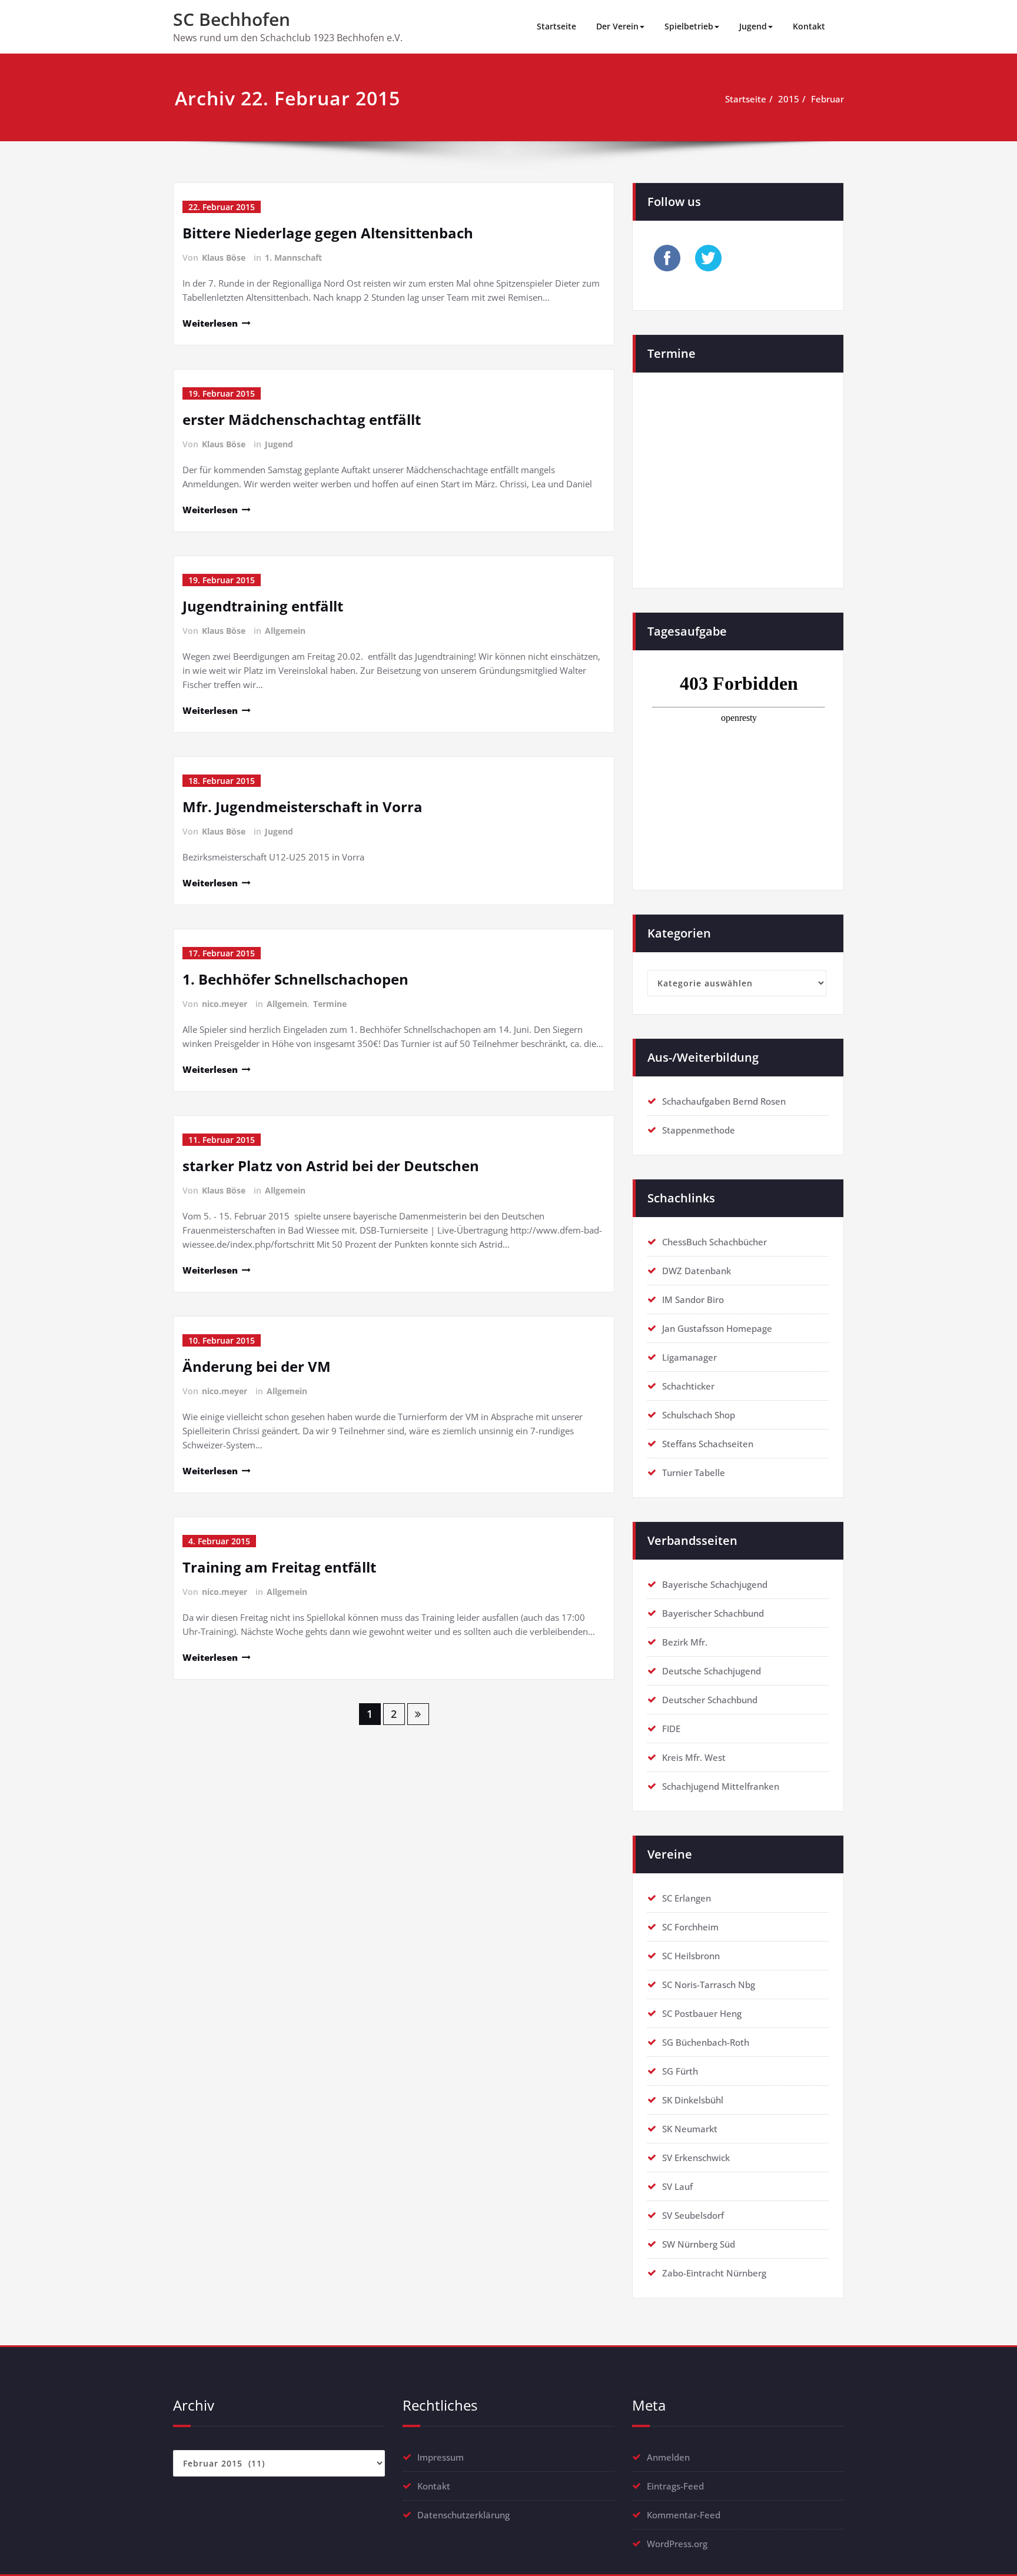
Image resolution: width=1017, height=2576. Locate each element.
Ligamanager (689, 1357)
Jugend (753, 26)
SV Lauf (677, 2186)
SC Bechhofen (232, 19)
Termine (330, 1004)
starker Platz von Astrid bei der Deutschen (331, 1166)
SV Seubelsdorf (693, 2215)
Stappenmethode (699, 1130)
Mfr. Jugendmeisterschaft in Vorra (303, 807)
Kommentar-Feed (684, 2515)
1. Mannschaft (293, 257)
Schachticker (688, 1386)
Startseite (556, 26)
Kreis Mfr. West (694, 1757)
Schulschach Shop (699, 1415)
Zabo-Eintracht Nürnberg (714, 2273)
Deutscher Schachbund (710, 1700)
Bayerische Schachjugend (715, 1584)
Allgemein (285, 631)
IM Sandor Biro (693, 1299)
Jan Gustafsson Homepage (717, 1328)
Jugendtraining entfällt (263, 606)
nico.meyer (225, 1004)
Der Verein (617, 26)
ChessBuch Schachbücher (714, 1242)
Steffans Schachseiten (708, 1444)
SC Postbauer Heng (702, 2013)
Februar (827, 99)
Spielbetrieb (689, 26)
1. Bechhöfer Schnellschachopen (295, 979)
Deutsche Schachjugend (712, 1671)
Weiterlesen (210, 323)
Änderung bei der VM (257, 1366)
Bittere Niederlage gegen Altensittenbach (328, 233)
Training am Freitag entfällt (279, 1567)
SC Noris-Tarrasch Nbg (709, 1985)
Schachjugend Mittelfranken (721, 1786)
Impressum (441, 2457)
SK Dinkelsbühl (693, 2100)
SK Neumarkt (690, 2129)
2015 (789, 99)
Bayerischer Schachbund (713, 1613)
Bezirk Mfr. (685, 1642)
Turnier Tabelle (694, 1473)
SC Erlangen (687, 1898)
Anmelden (668, 2457)
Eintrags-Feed (675, 2486)
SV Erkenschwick (696, 2158)
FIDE (671, 1729)
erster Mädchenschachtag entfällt (302, 419)
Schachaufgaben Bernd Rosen (724, 1101)
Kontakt (809, 26)
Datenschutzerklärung (463, 2515)
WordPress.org (677, 2544)
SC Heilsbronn (691, 1956)
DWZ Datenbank (697, 1271)
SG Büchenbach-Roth (706, 2042)
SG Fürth (680, 2071)
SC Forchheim (690, 1927)
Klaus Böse (224, 257)
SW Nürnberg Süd (699, 2244)
